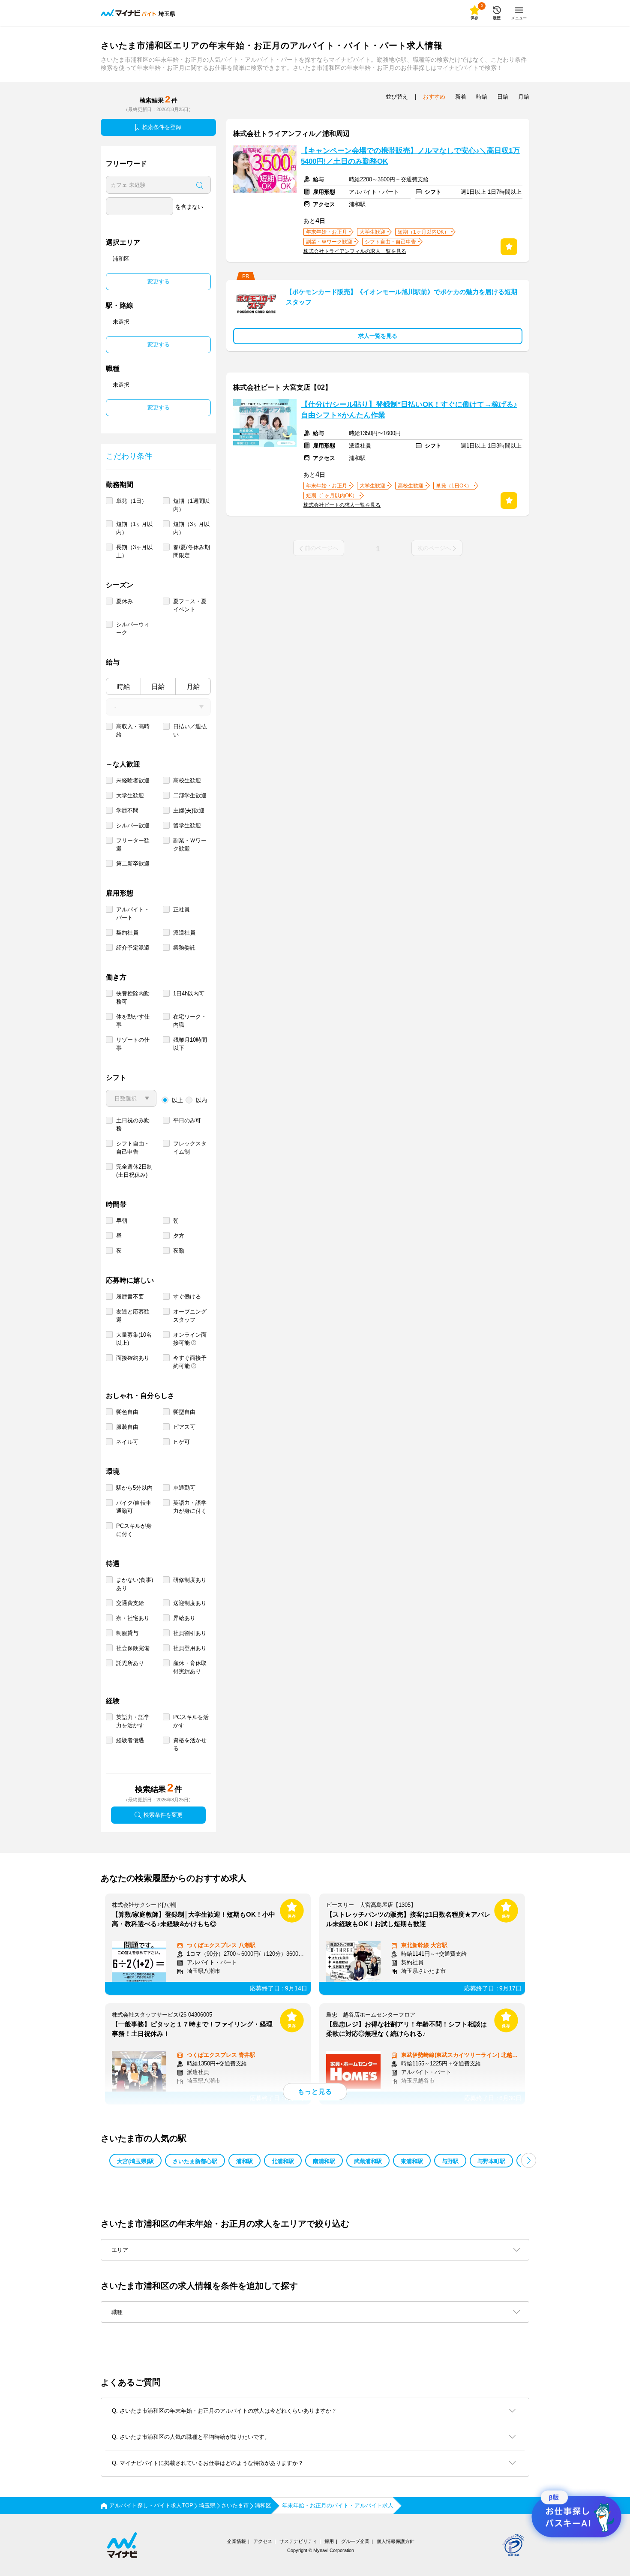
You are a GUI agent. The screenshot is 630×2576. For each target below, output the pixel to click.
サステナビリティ (298, 2541)
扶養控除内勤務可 (133, 998)
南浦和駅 (324, 2161)
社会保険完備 (133, 1648)
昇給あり (184, 1618)
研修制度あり (190, 1580)
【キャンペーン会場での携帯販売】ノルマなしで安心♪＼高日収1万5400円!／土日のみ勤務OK (410, 156)
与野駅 (450, 2161)
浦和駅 (244, 2161)
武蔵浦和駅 (368, 2161)
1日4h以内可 (189, 993)
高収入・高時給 (133, 730)
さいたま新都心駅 (195, 2161)
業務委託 (184, 948)
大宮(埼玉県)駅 (135, 2161)
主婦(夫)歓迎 (189, 810)
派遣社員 (184, 933)
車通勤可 (184, 1488)
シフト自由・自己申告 (133, 1148)
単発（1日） (132, 501)
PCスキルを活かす (191, 1721)
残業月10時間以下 (190, 1044)
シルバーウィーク (133, 628)
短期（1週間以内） (191, 505)
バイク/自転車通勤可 (134, 1507)
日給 (158, 687)
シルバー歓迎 (133, 825)
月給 (193, 687)
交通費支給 (130, 1603)
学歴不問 (127, 810)
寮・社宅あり (133, 1618)
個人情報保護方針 (396, 2541)
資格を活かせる (190, 1744)
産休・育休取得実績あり (190, 1667)
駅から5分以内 (134, 1488)
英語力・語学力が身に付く (190, 1507)
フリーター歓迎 (133, 845)
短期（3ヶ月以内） (191, 528)
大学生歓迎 (130, 795)
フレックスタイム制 (190, 1148)
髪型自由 (184, 1412)
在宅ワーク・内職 (190, 1021)
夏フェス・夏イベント (190, 605)
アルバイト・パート (133, 914)
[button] (529, 2160)
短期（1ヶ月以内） (134, 528)
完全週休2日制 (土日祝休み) (134, 1171)
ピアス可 (184, 1427)
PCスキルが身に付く (134, 1530)
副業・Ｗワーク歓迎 (190, 845)
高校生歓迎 (187, 780)
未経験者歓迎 (133, 780)
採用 (329, 2541)
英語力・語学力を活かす (133, 1721)
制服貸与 (127, 1633)
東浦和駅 (412, 2161)
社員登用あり (190, 1648)
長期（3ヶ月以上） (134, 551)
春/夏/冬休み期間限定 (192, 551)
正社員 (181, 909)
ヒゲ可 (181, 1442)
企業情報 (237, 2541)
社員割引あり (190, 1633)
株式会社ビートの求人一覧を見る (342, 505)
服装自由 (127, 1427)
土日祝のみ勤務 (133, 1124)
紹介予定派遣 (133, 948)
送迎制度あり (190, 1603)
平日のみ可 (187, 1120)
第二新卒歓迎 (133, 864)
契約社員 (127, 933)
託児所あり (130, 1663)
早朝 (122, 1221)
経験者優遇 (130, 1740)
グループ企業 (355, 2541)
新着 (461, 97)
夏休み (124, 601)
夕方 (179, 1236)
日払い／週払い (190, 730)
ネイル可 (127, 1442)
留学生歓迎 (187, 825)
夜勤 (179, 1251)
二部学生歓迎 (190, 795)
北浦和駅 (283, 2161)
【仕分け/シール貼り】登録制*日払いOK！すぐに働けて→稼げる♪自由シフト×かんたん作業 (409, 410)
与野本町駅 (491, 2161)
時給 (123, 687)
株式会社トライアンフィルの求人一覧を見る (355, 251)
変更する (159, 281)
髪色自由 (127, 1412)
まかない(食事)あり (135, 1584)
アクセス (263, 2541)
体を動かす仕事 (133, 1021)
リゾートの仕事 (133, 1044)
